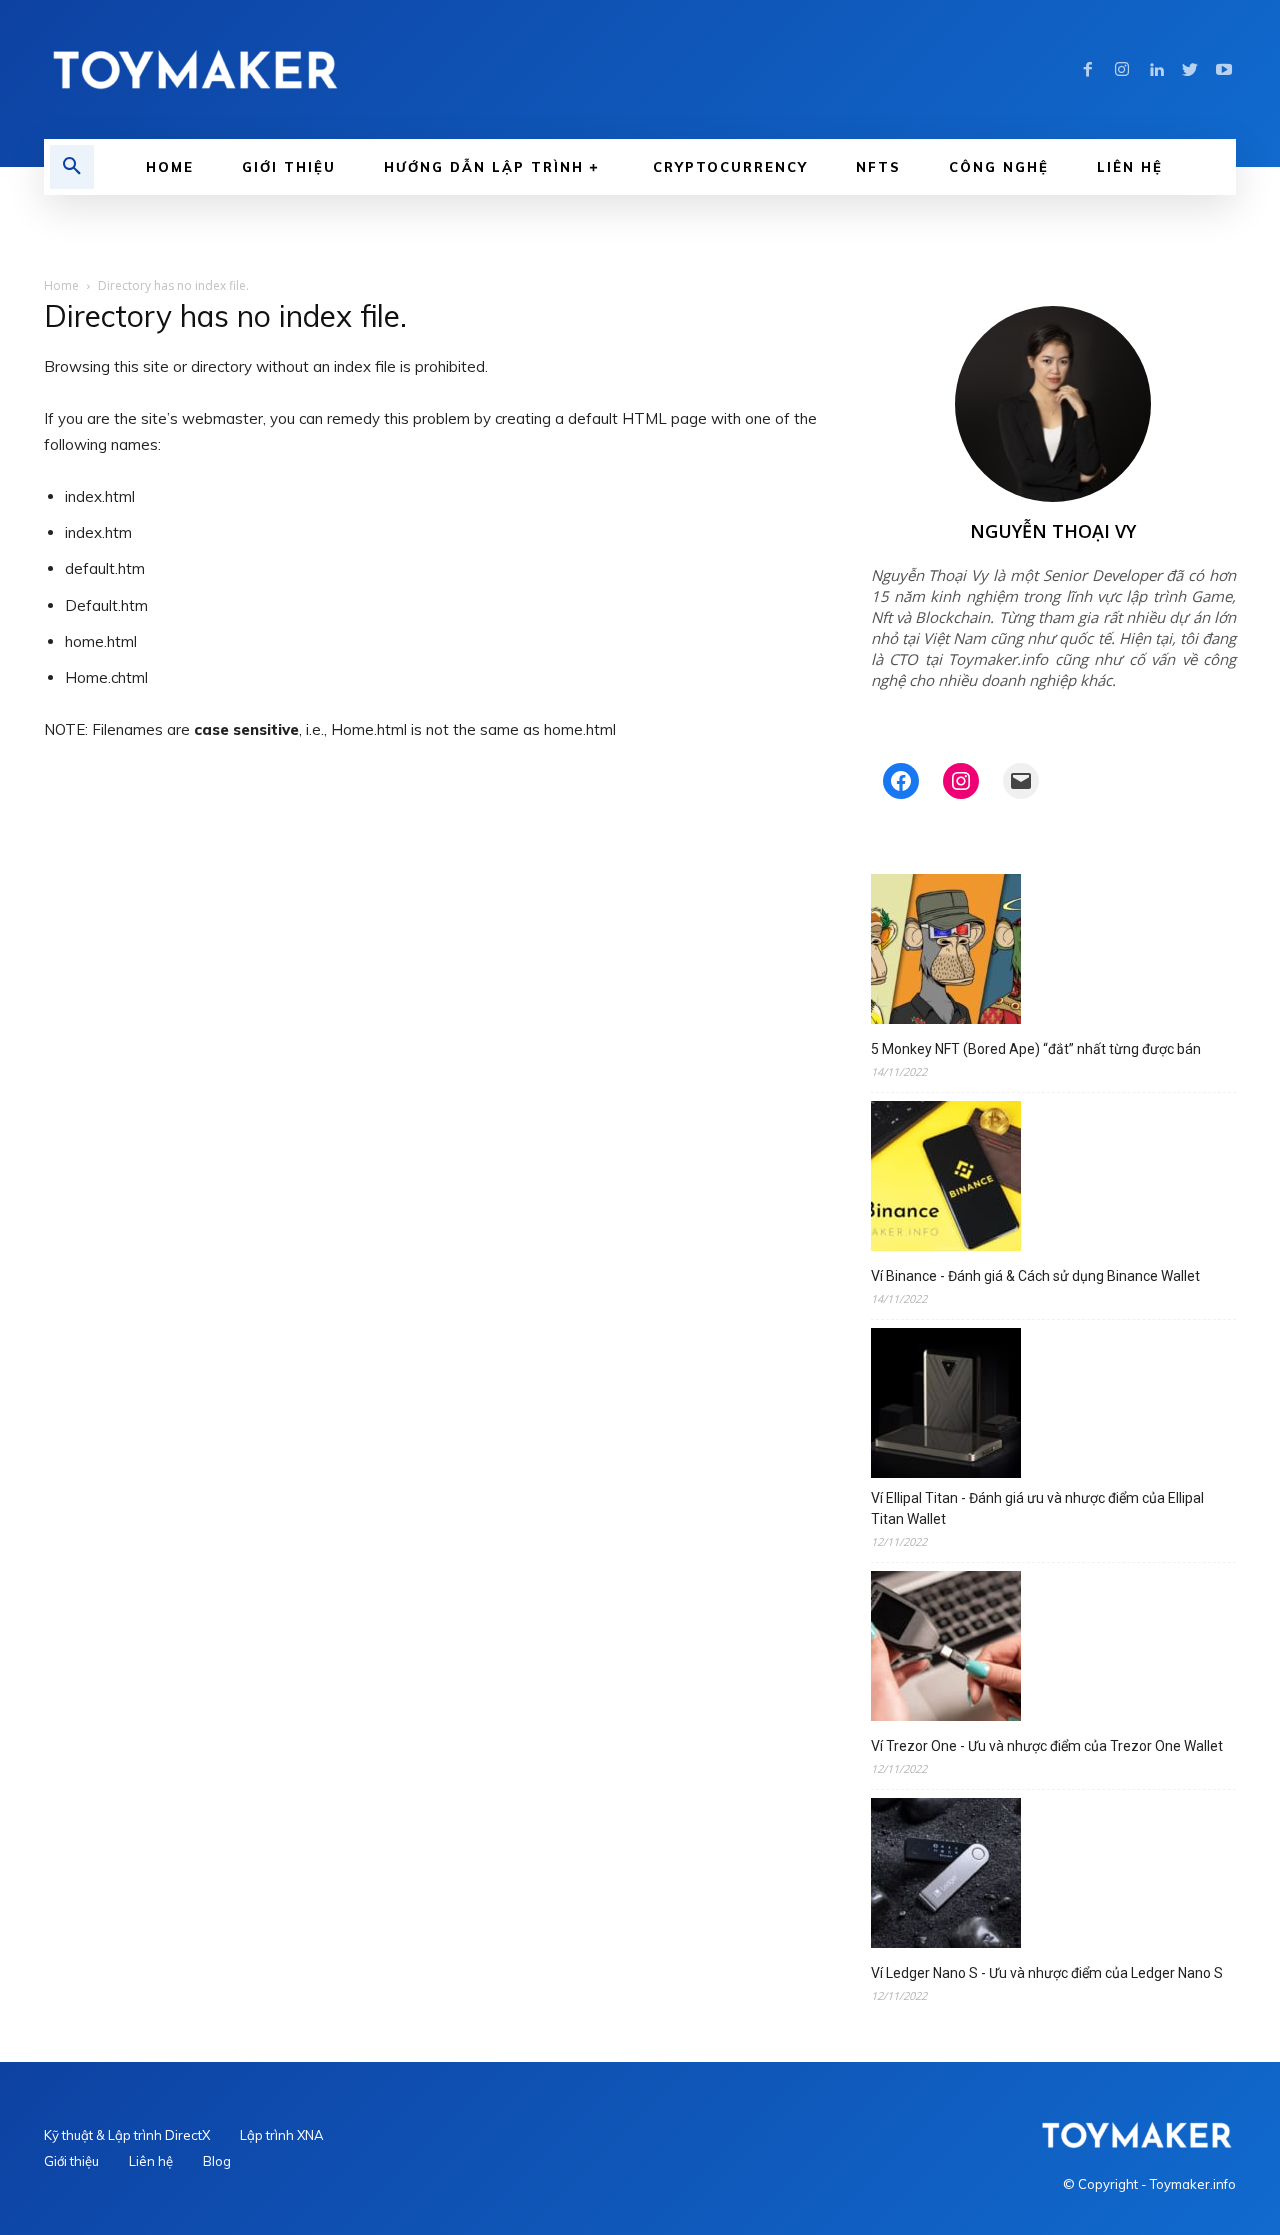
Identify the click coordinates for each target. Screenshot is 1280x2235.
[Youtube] (1224, 70)
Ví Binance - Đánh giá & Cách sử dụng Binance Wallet (1035, 1276)
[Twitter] (1190, 70)
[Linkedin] (1156, 70)
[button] (72, 167)
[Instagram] (1122, 70)
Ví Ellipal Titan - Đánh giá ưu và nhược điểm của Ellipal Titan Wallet (1037, 1508)
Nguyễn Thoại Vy (1053, 531)
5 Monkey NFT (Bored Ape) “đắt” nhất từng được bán (1036, 1049)
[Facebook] (1088, 70)
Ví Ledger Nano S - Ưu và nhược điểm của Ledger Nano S (1047, 1973)
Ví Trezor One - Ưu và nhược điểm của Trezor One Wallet (1047, 1746)
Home (61, 285)
